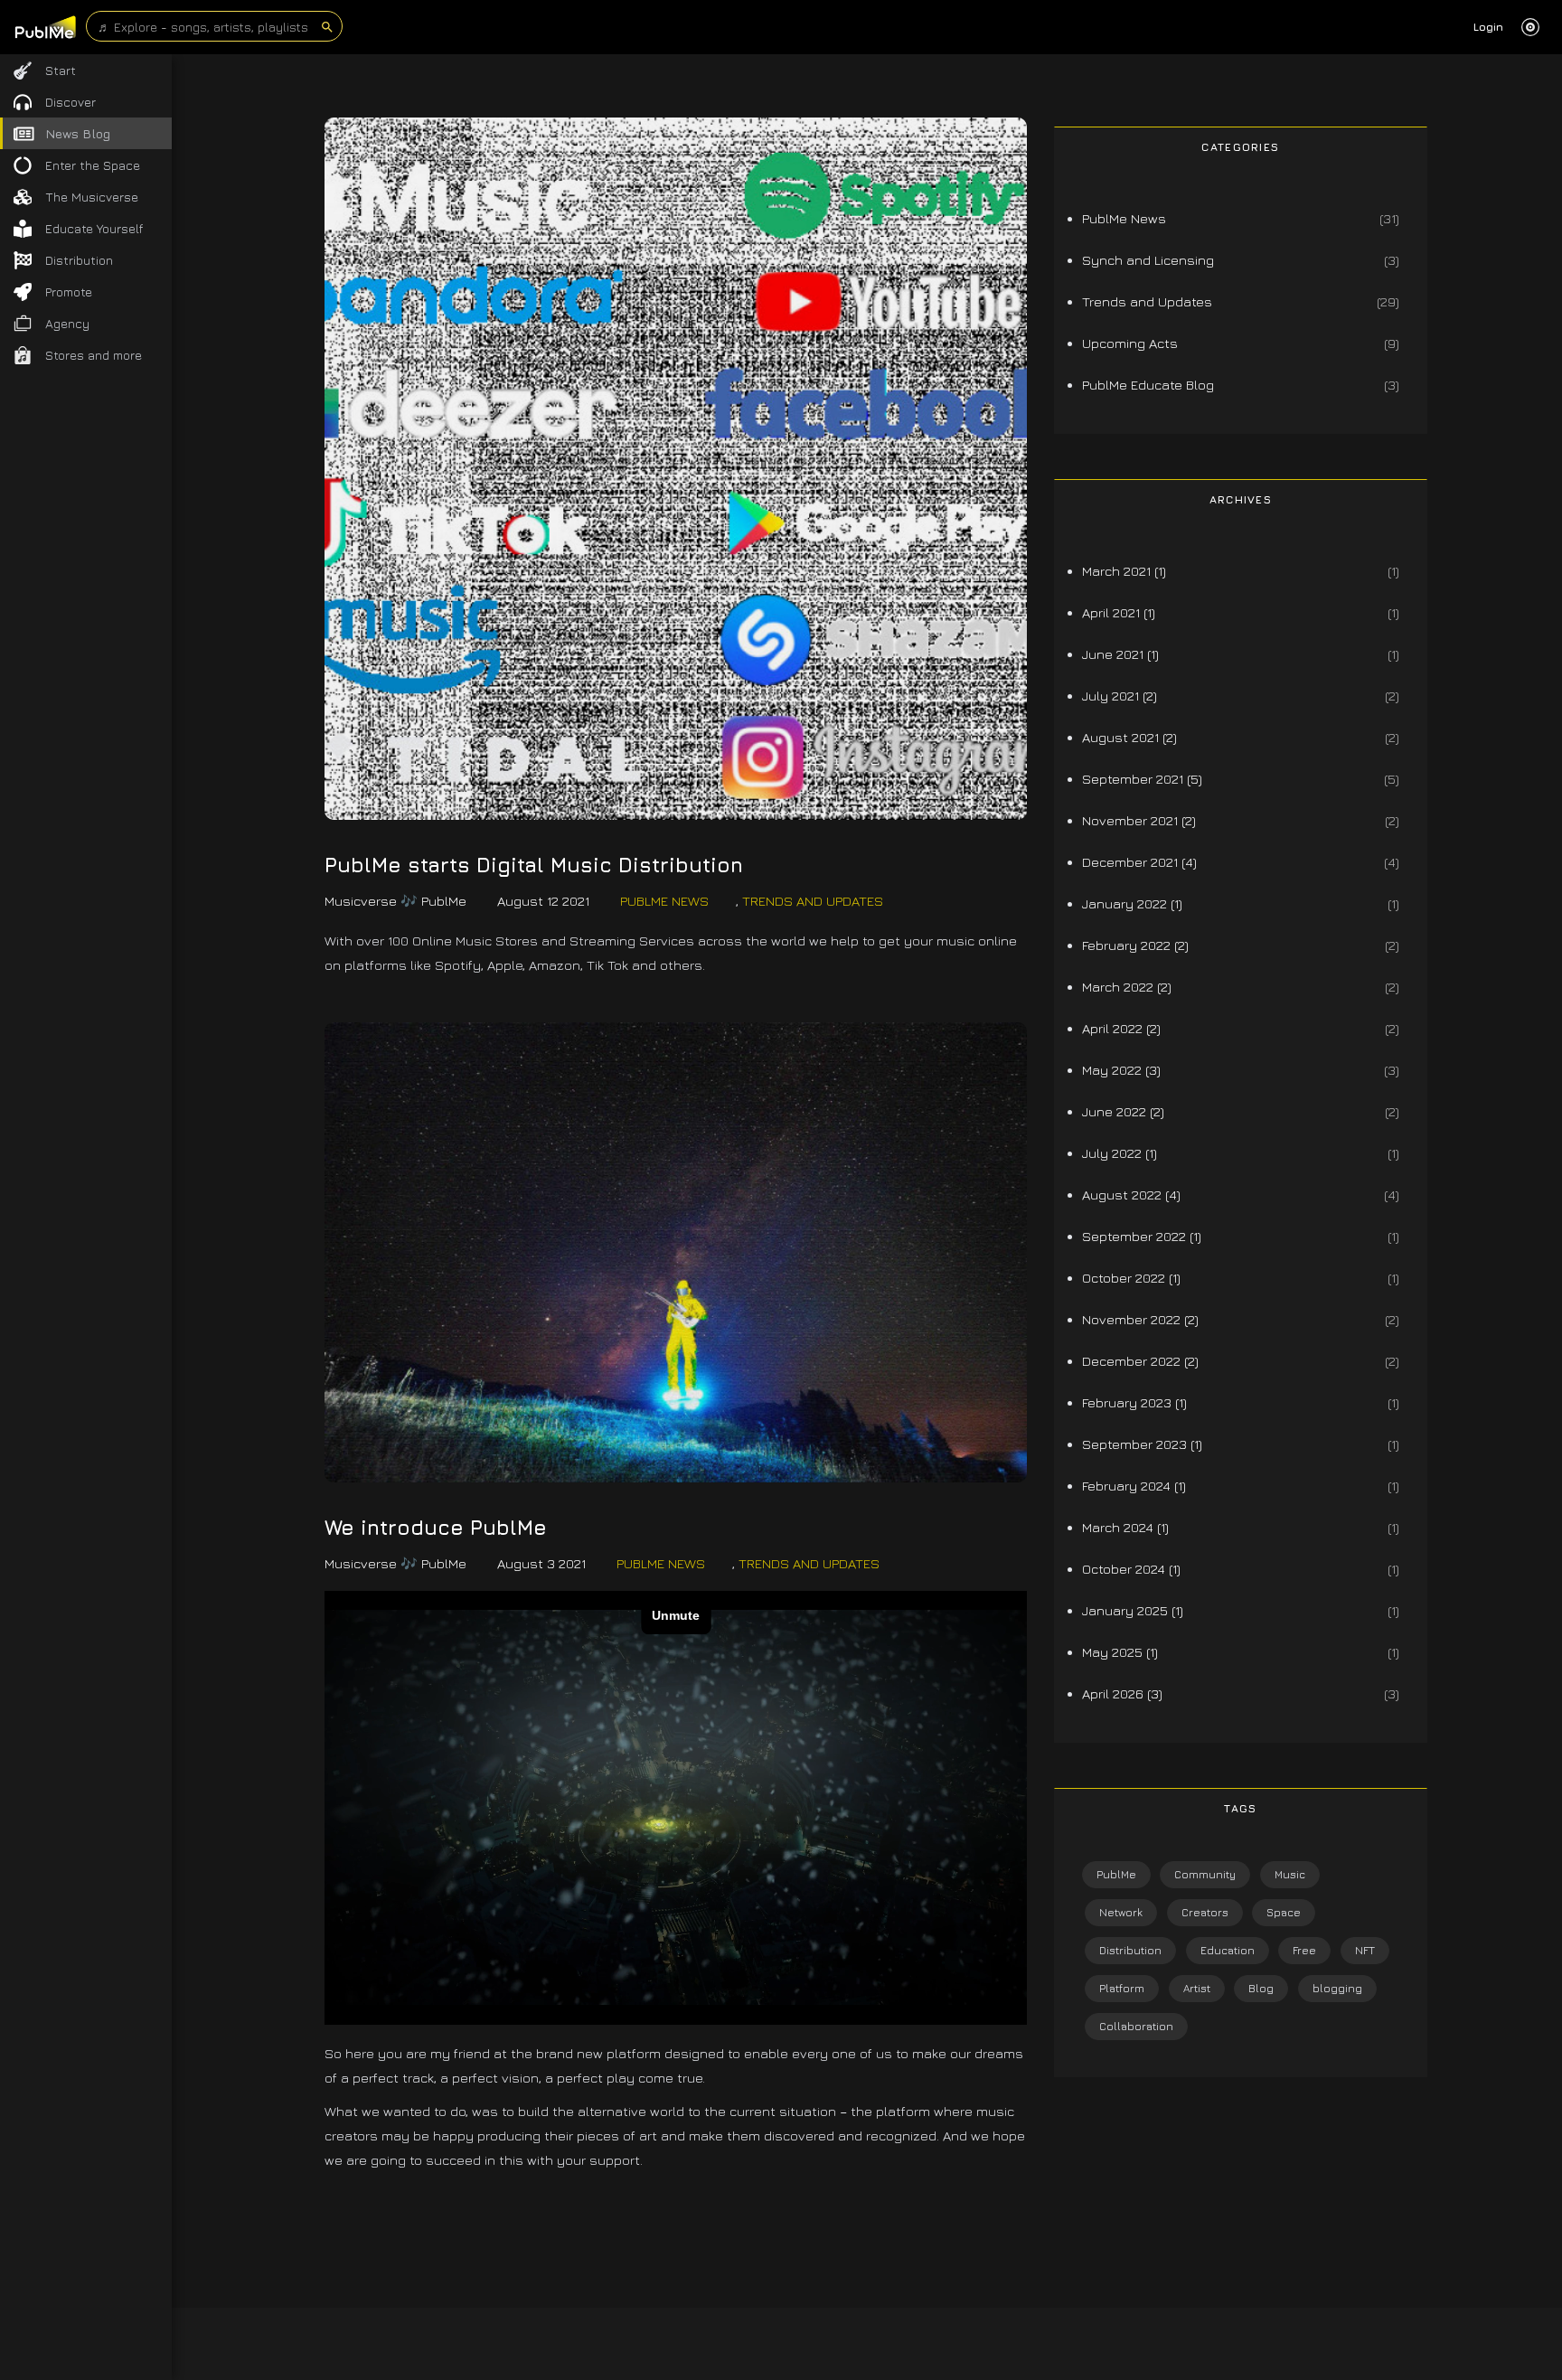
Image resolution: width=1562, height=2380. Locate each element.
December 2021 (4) (1139, 862)
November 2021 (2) (1139, 820)
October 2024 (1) (1131, 1569)
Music (1290, 1874)
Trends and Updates (813, 901)
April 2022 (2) (1121, 1028)
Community (1205, 1874)
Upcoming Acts (1130, 343)
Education (1228, 1950)
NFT (1365, 1950)
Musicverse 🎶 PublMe (395, 901)
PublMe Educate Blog (1148, 385)
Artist (1197, 1988)
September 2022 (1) (1142, 1236)
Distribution (1130, 1950)
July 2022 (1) (1120, 1153)
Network (1121, 1912)
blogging (1337, 1988)
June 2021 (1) (1120, 654)
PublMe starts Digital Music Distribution (534, 865)
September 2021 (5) (1142, 779)
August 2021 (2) (1129, 737)
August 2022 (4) (1131, 1195)
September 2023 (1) (1142, 1444)
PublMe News (664, 901)
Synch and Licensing (1148, 260)
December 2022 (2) (1140, 1361)
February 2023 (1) (1134, 1402)
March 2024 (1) (1125, 1527)
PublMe (1116, 1874)
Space (1284, 1912)
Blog (1261, 1988)
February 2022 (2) (1135, 945)
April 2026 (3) (1122, 1693)
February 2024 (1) (1134, 1486)
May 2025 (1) (1120, 1652)
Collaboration (1136, 2026)
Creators (1205, 1912)
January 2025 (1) (1133, 1610)
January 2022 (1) (1132, 903)
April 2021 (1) (1119, 612)
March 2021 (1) (1124, 571)
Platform (1122, 1988)
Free (1304, 1950)
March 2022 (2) (1127, 987)
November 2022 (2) (1140, 1319)
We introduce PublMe (436, 1528)
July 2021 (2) (1120, 696)
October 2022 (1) (1131, 1278)
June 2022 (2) (1123, 1111)
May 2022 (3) (1121, 1070)
